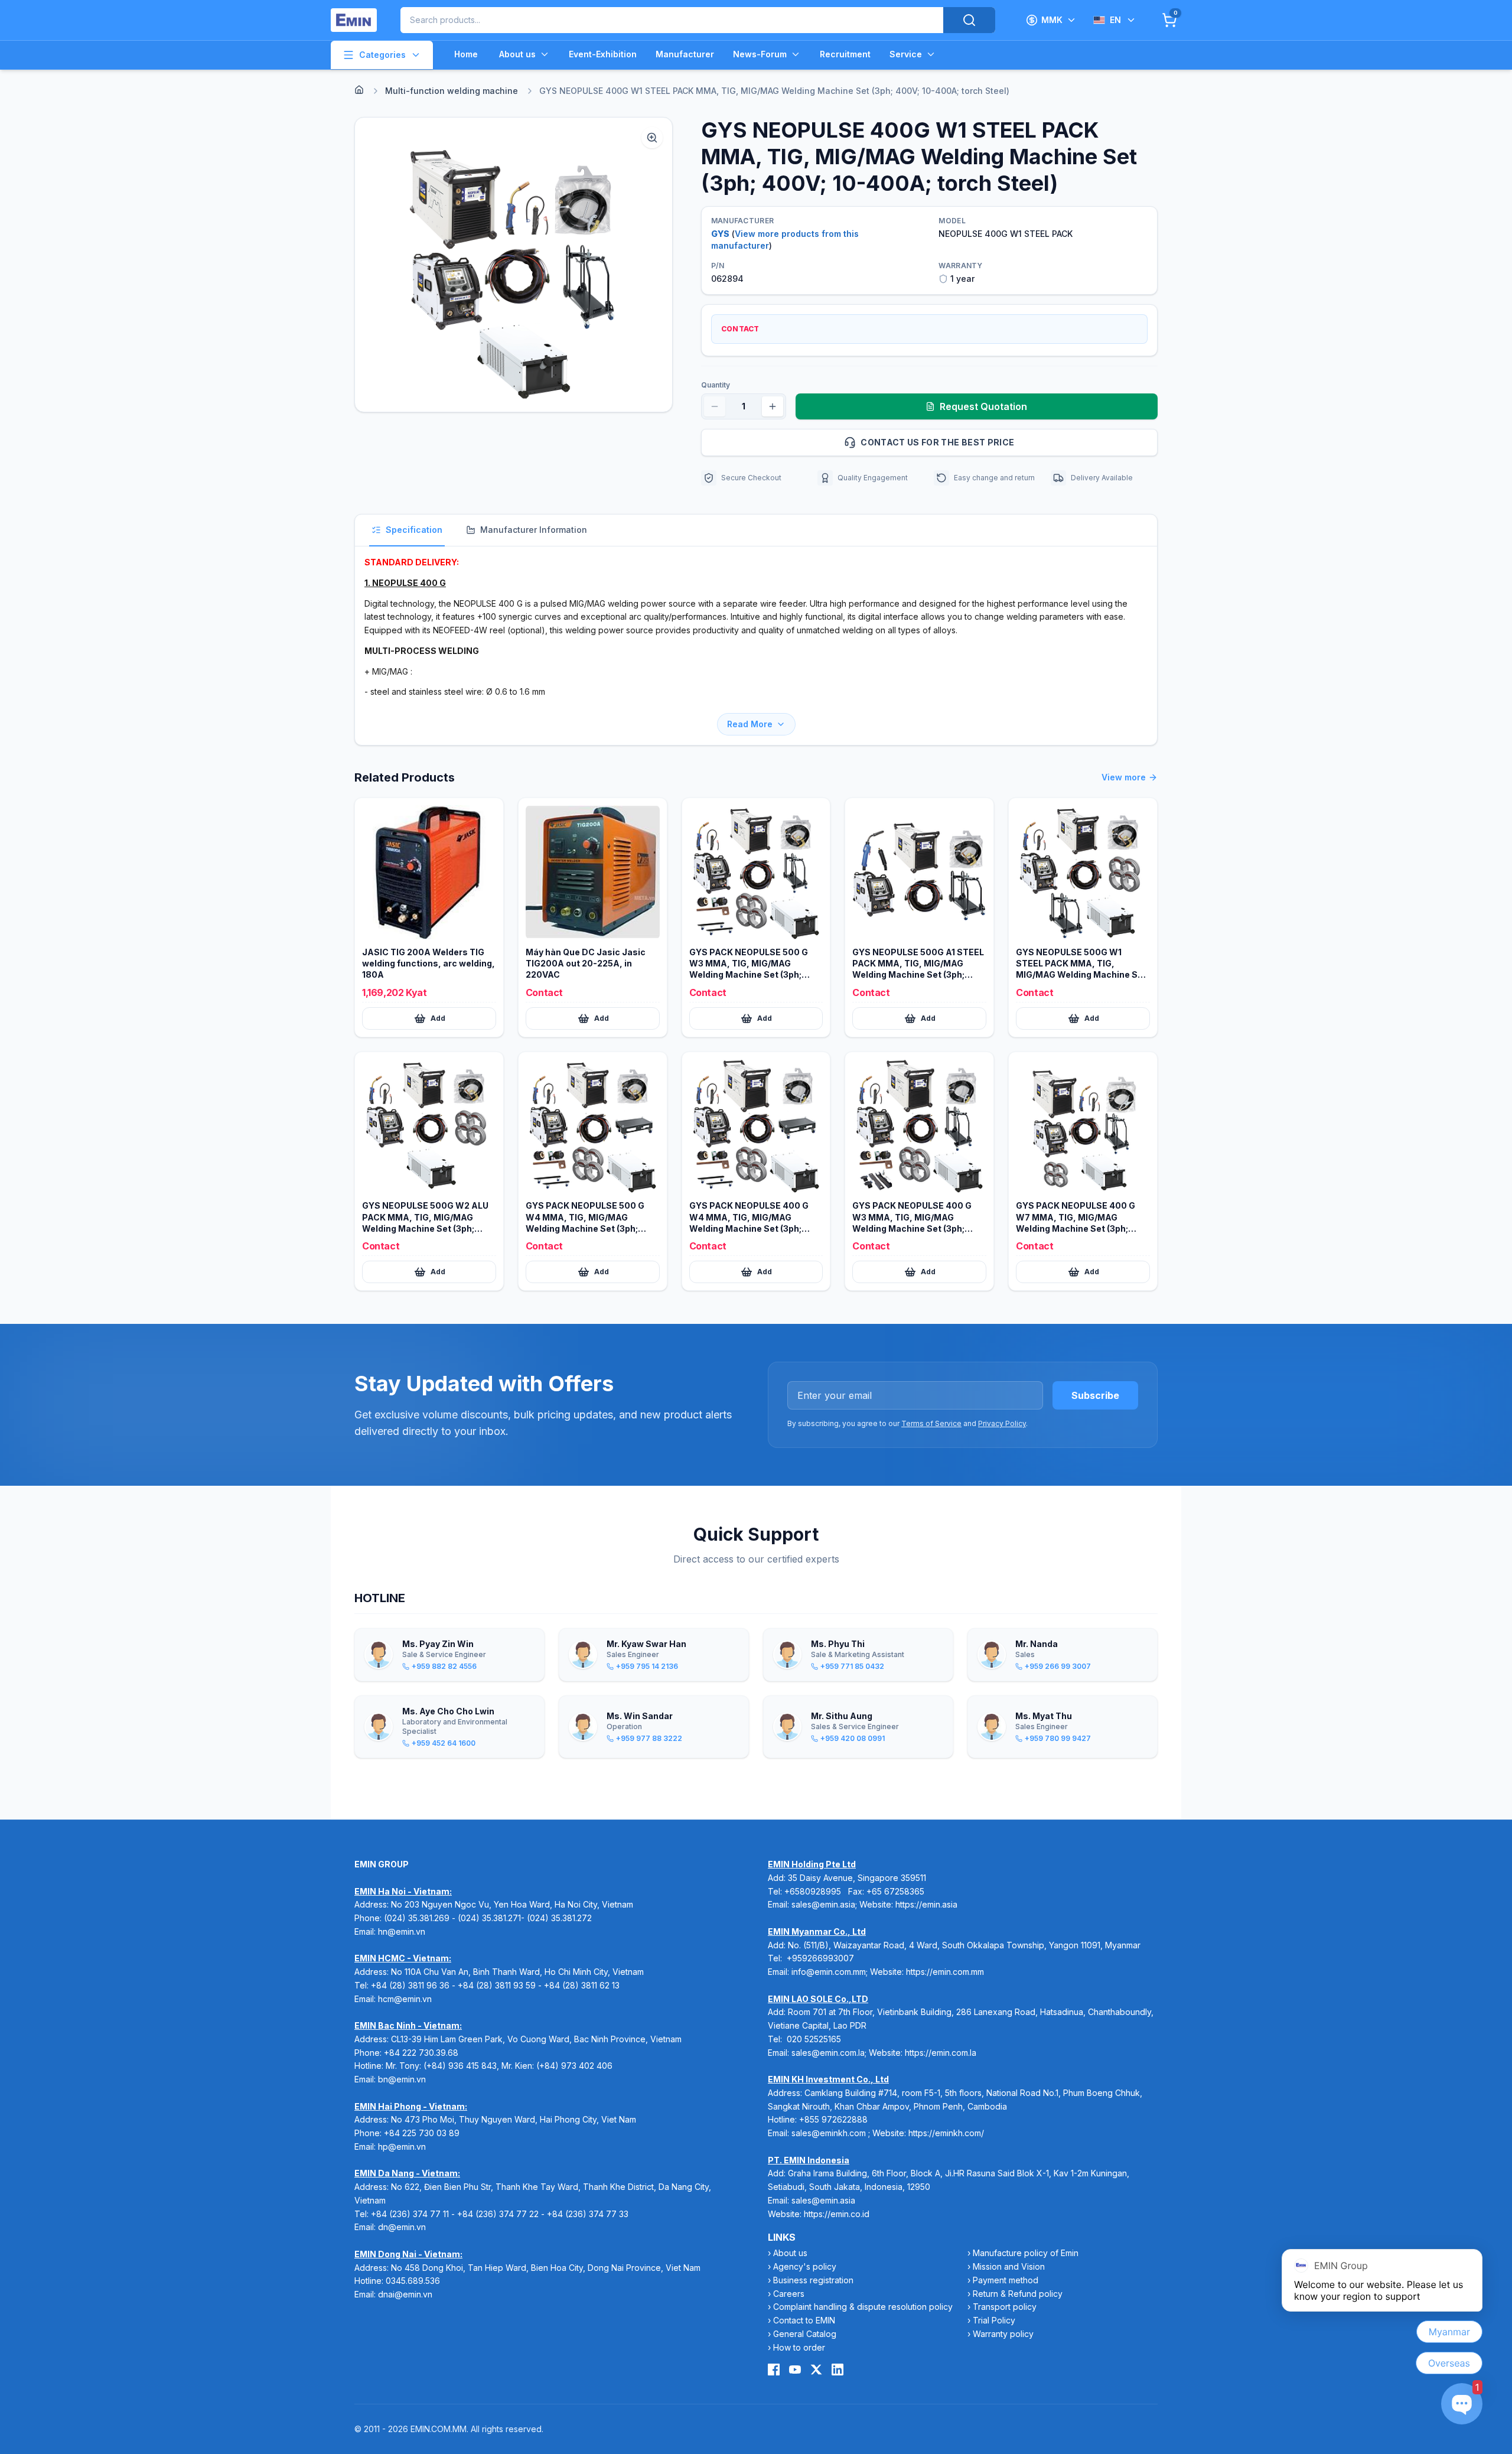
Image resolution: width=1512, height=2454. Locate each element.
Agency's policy (805, 2266)
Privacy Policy (1002, 1423)
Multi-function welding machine (452, 91)
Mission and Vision (1009, 2266)
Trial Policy (994, 2320)
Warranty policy (1003, 2334)
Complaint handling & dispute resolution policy (863, 2307)
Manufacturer (685, 54)
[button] (514, 265)
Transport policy (1005, 2307)
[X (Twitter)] (816, 2370)
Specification (414, 530)
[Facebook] (774, 2370)
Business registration (813, 2280)
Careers (789, 2294)
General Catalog (805, 2334)
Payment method (1006, 2280)
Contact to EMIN (804, 2320)
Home (466, 54)
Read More (750, 724)
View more (1124, 777)
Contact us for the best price (937, 442)
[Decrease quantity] (715, 406)
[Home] (359, 90)
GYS (720, 234)
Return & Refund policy (1018, 2294)
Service (906, 54)
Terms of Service (931, 1423)
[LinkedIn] (838, 2370)
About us (517, 54)
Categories (382, 55)
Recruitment (845, 54)
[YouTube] (795, 2370)
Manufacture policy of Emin (1026, 2253)
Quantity (716, 385)
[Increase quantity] (773, 406)
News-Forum (760, 54)
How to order (799, 2347)
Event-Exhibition (603, 54)
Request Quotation (983, 406)
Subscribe (1095, 1395)
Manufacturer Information (534, 530)
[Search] (969, 20)
